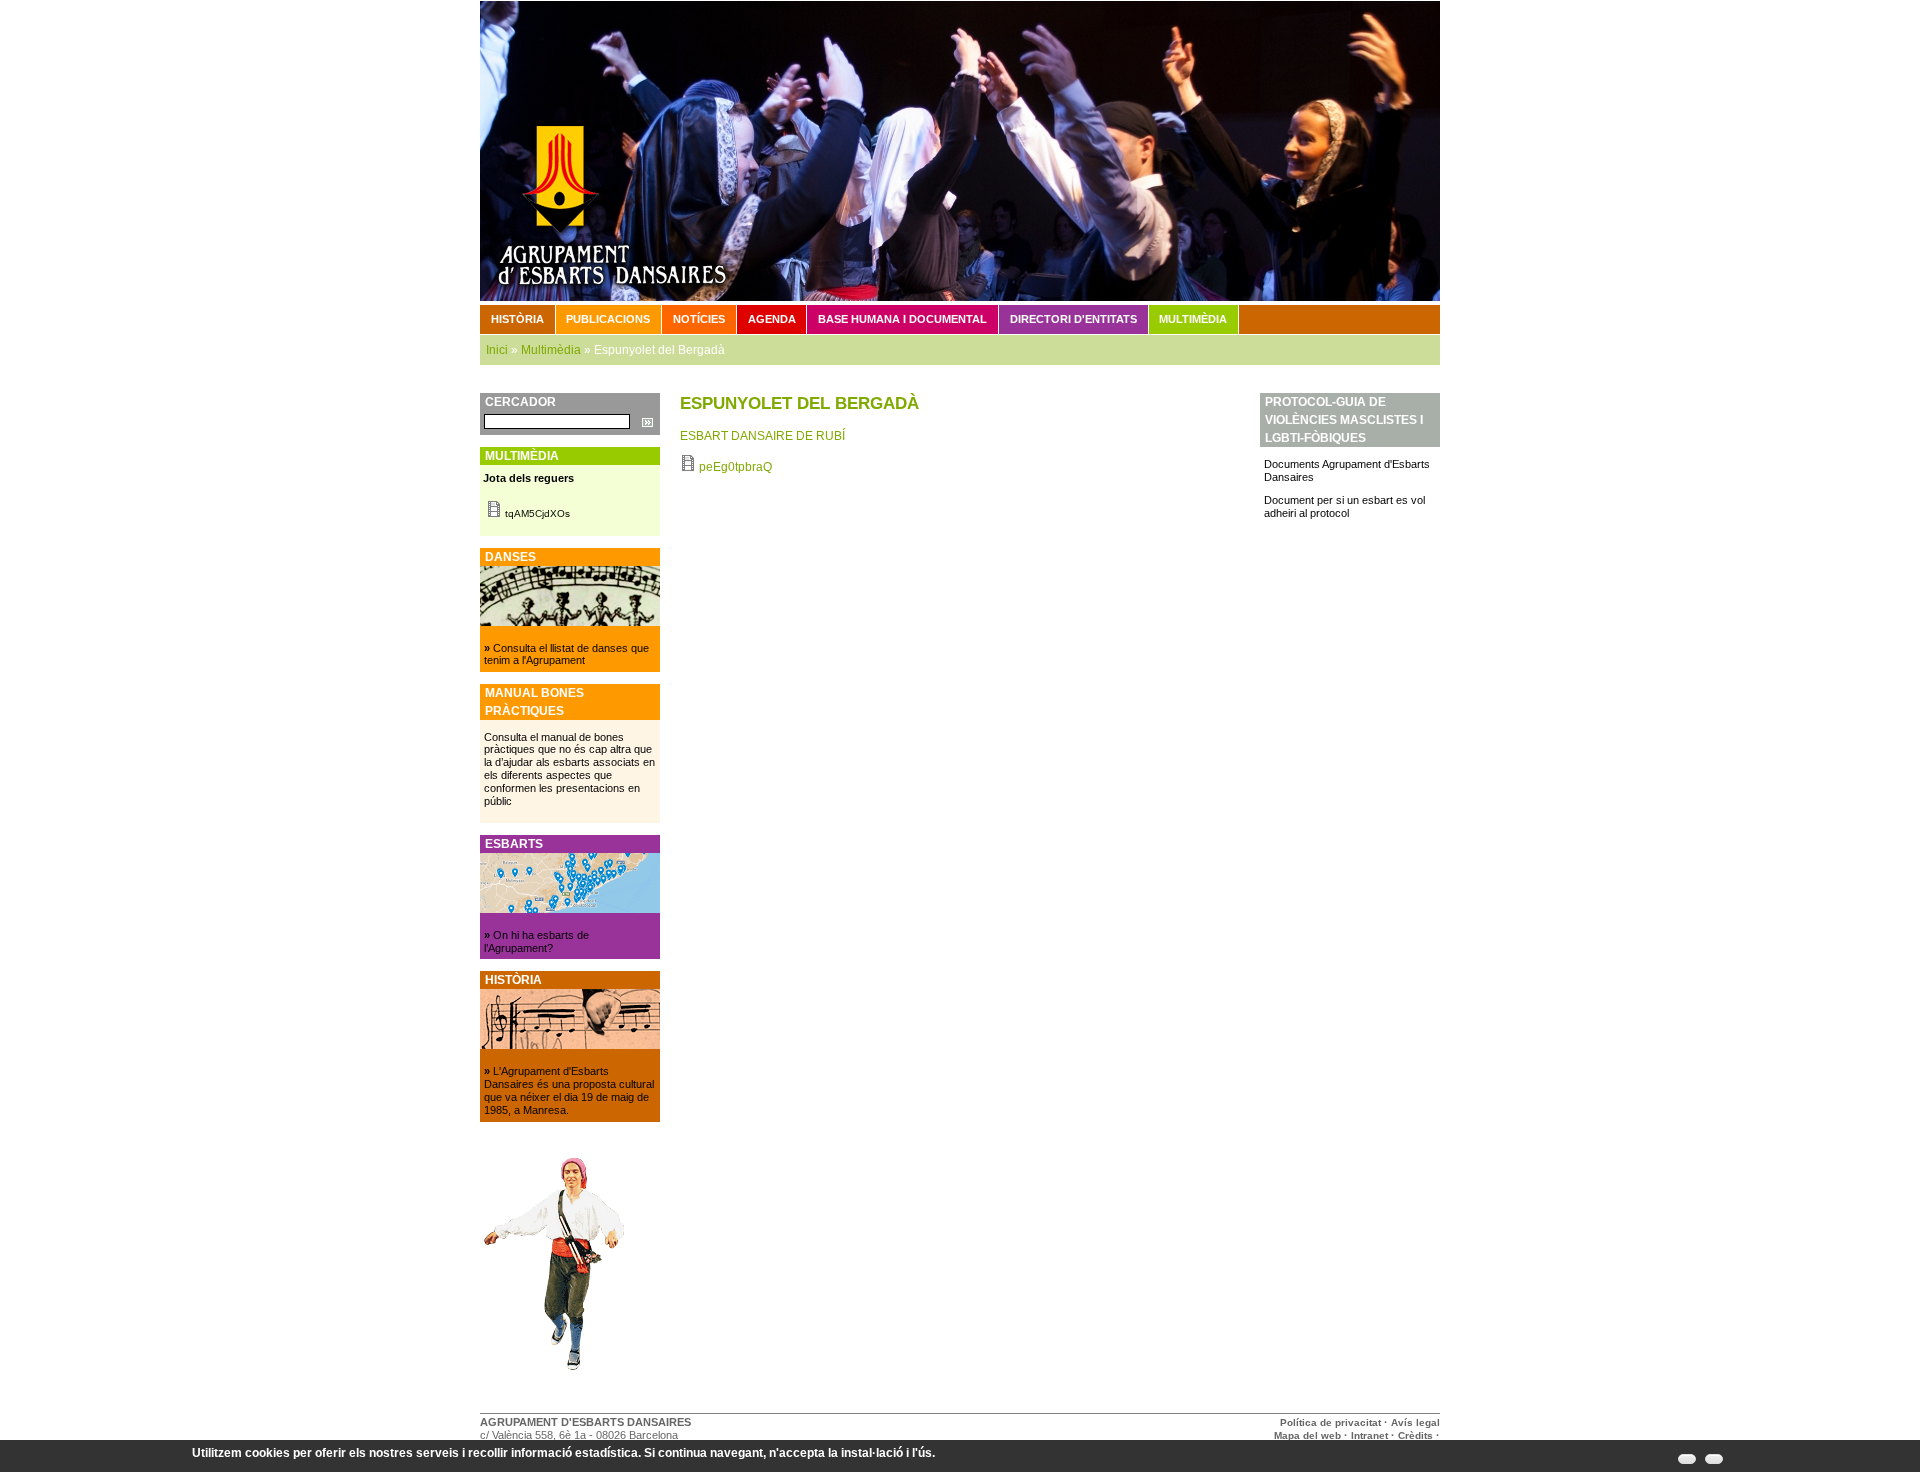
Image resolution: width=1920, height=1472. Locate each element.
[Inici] (960, 150)
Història (517, 319)
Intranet (1369, 1435)
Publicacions (608, 319)
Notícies (699, 319)
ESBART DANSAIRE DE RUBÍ (762, 436)
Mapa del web (1307, 1435)
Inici (497, 350)
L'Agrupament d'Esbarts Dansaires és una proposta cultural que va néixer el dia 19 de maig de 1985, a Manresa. (569, 1090)
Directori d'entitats (1073, 319)
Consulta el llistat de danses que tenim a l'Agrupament (566, 654)
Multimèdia (1193, 319)
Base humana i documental (902, 319)
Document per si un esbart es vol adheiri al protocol (1344, 506)
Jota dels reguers (528, 478)
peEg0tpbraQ (735, 467)
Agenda (772, 319)
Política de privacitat (1330, 1422)
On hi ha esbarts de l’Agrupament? (536, 941)
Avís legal (1415, 1422)
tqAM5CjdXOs (537, 513)
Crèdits (1417, 1435)
